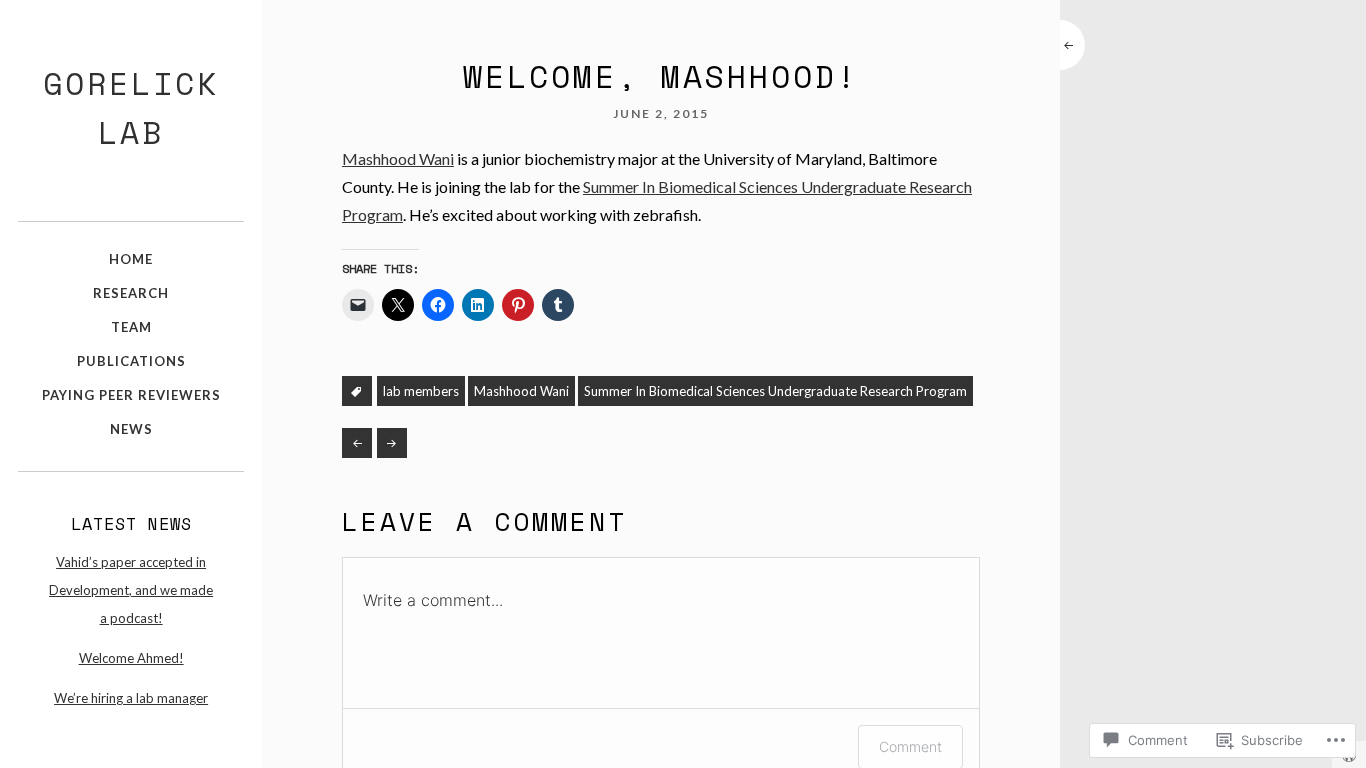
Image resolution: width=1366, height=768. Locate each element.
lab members (421, 391)
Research (131, 293)
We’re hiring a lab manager (131, 698)
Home (131, 259)
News (131, 429)
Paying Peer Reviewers (131, 395)
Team (131, 327)
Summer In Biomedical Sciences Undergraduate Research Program (775, 391)
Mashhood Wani (398, 158)
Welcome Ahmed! (131, 658)
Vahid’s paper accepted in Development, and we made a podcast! (131, 590)
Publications (131, 361)
